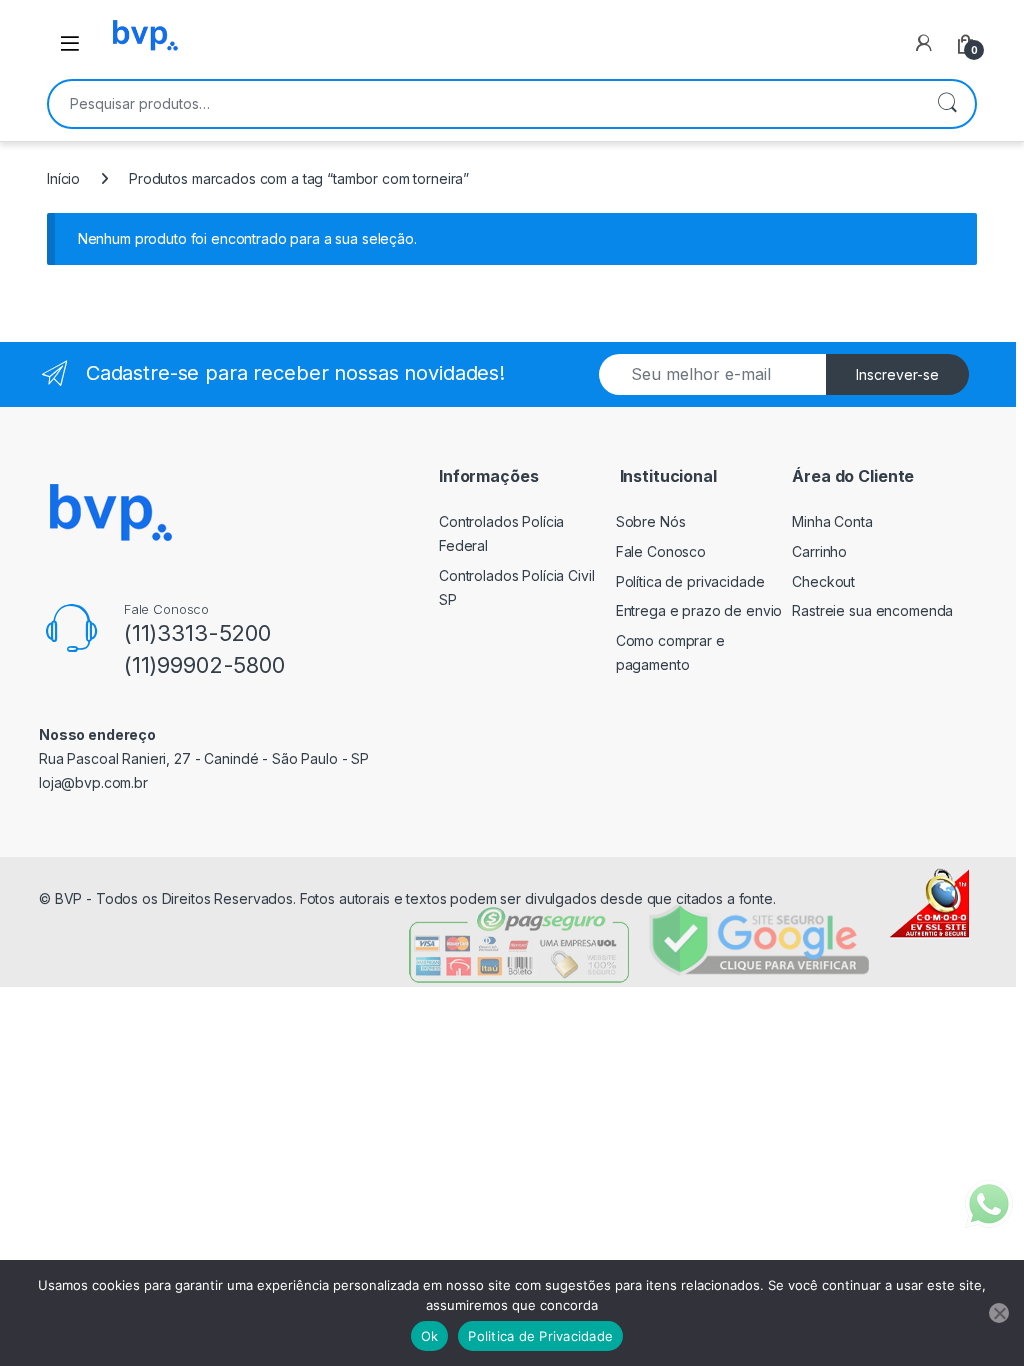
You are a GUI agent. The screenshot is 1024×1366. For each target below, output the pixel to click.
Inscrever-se (897, 374)
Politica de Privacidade (540, 1336)
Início (63, 178)
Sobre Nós (651, 521)
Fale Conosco (661, 551)
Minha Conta (832, 521)
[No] (999, 1313)
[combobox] (484, 104)
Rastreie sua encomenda (872, 610)
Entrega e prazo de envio (699, 610)
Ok (430, 1336)
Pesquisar (947, 104)
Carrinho (819, 551)
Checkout (823, 581)
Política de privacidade (690, 581)
